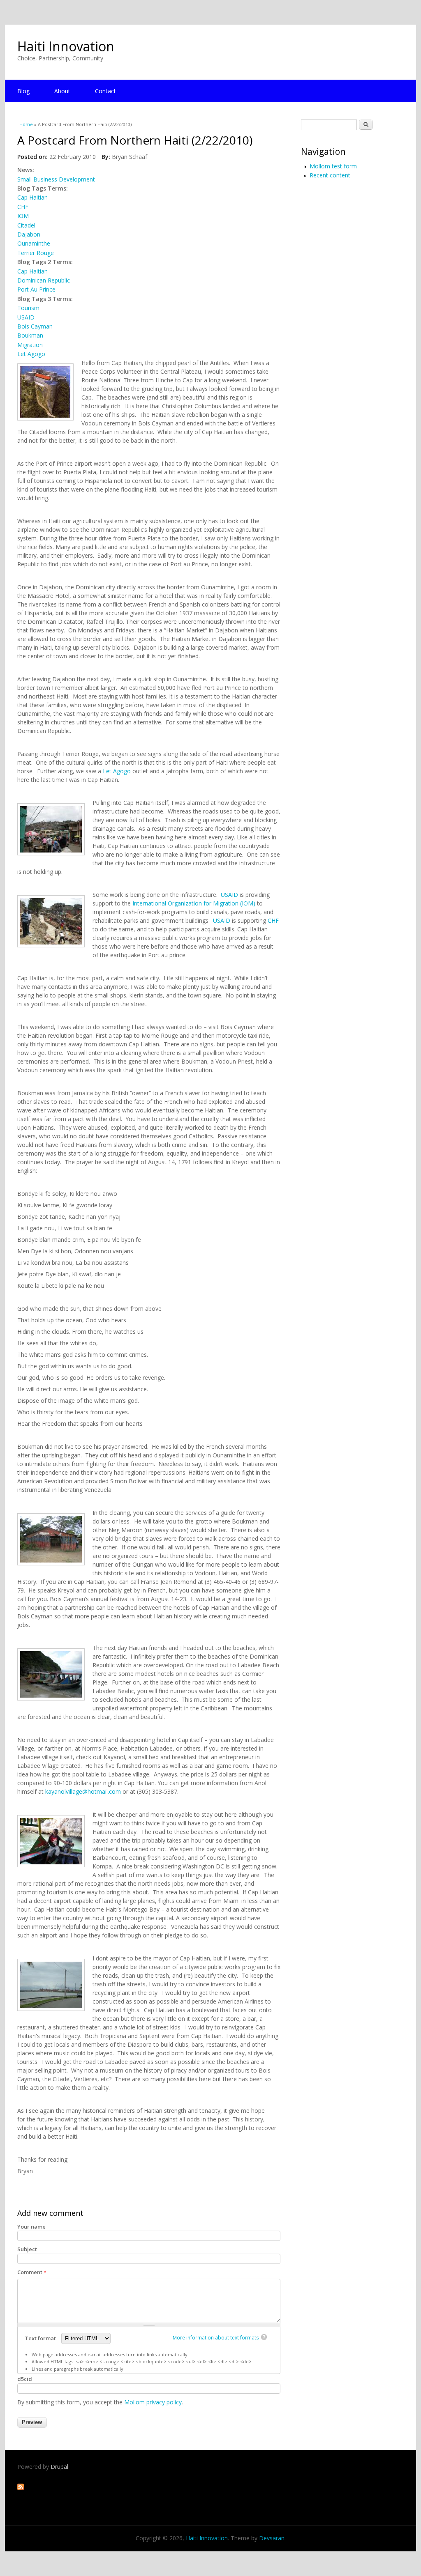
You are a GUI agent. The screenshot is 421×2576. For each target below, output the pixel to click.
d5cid (25, 2379)
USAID (26, 317)
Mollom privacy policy (153, 2402)
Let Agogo (31, 354)
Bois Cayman (35, 326)
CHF (23, 207)
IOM (23, 216)
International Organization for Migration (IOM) (194, 903)
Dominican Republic (44, 280)
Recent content (330, 175)
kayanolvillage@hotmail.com (83, 1791)
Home (26, 124)
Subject (27, 2249)
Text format (41, 2338)
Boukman (30, 335)
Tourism (28, 308)
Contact (105, 91)
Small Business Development (56, 179)
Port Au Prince (36, 289)
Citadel (26, 225)
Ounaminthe (34, 243)
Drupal (59, 2467)
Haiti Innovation (66, 46)
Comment (32, 2272)
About (62, 91)
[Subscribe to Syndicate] (21, 2488)
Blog (23, 91)
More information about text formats (216, 2338)
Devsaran (272, 2538)
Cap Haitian (32, 197)
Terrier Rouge (36, 253)
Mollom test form (333, 166)
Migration (30, 345)
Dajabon (29, 234)
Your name (31, 2227)
